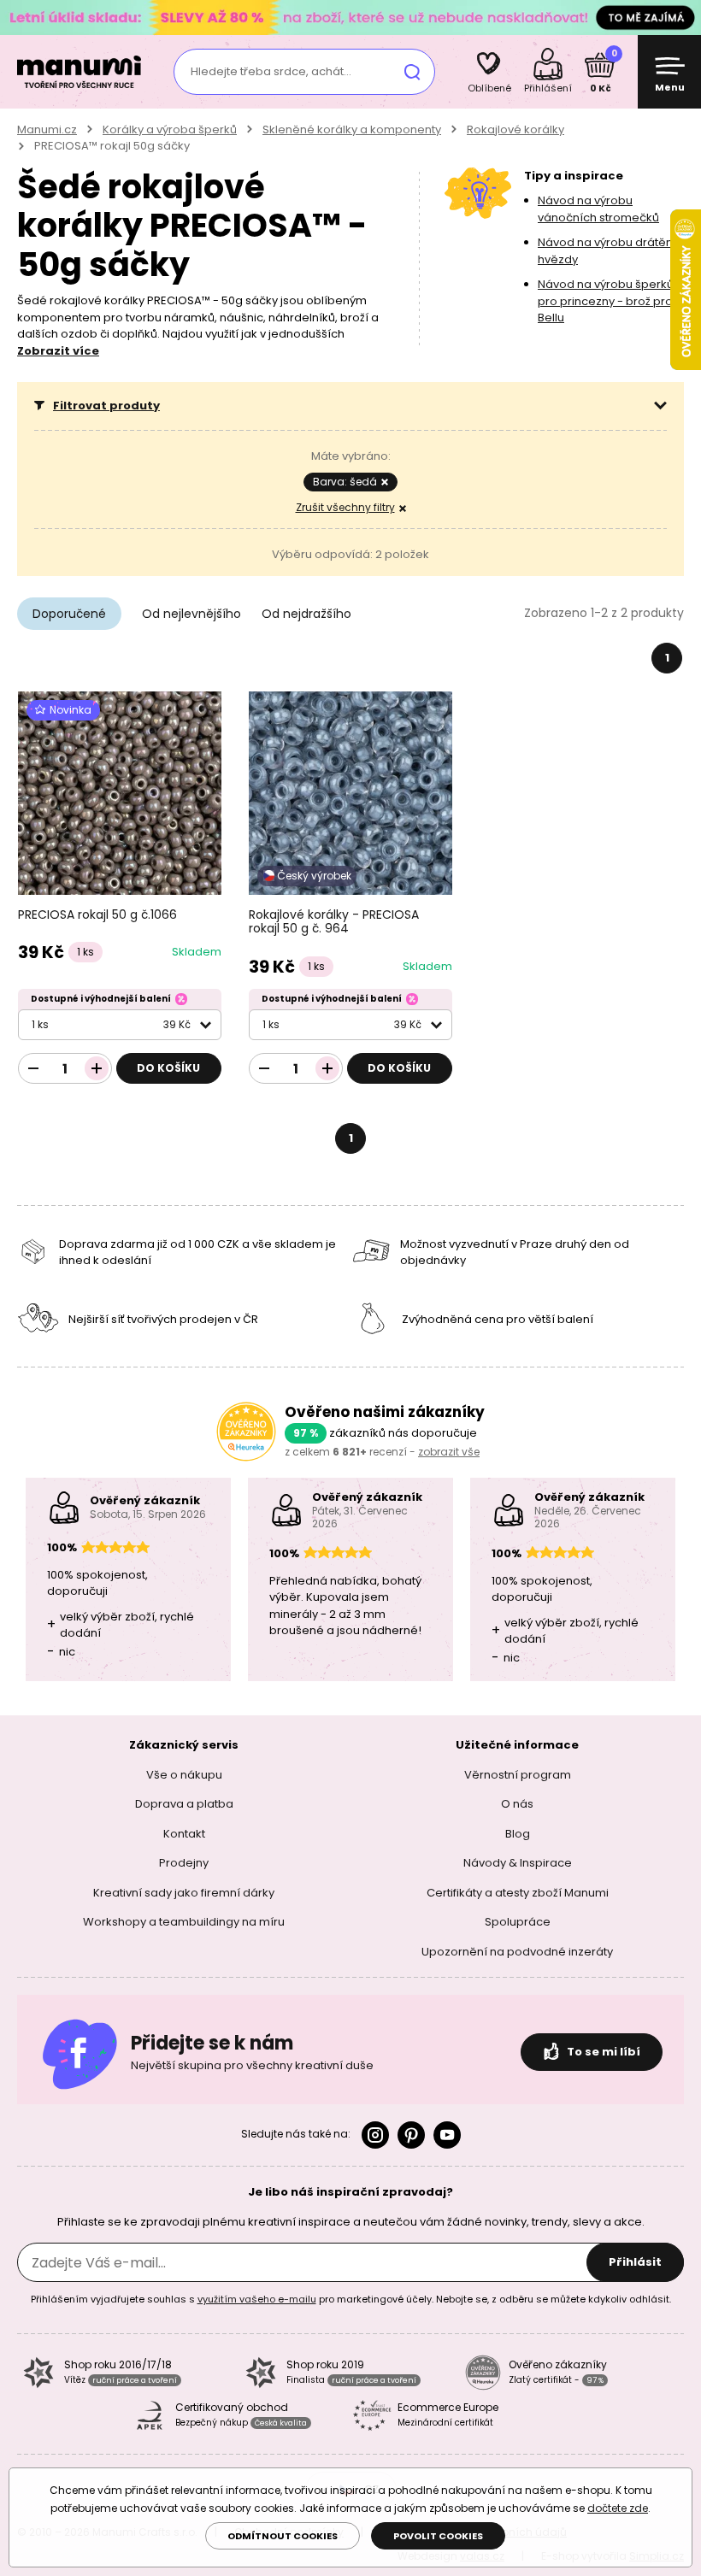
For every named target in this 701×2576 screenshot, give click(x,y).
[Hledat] (412, 72)
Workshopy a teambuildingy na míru (184, 1922)
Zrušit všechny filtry (345, 507)
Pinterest (411, 2135)
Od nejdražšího (306, 614)
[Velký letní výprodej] (350, 17)
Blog (518, 1833)
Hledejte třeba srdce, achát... (271, 71)
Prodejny (184, 1863)
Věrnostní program (518, 1774)
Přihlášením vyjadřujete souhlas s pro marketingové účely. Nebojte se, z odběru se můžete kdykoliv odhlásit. (351, 2299)
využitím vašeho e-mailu (257, 2299)
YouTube (447, 2135)
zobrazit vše (449, 1452)
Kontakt (184, 1833)
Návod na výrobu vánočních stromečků (598, 209)
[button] (350, 406)
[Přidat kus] (97, 1068)
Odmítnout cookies (283, 2536)
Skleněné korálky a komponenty (352, 129)
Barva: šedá (345, 482)
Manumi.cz (47, 129)
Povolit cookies (438, 2536)
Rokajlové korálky (515, 129)
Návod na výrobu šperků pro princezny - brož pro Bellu (606, 301)
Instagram (375, 2135)
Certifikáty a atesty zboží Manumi (518, 1892)
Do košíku (168, 1068)
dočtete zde (618, 2508)
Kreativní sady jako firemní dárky (184, 1892)
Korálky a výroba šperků (170, 129)
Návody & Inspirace (518, 1863)
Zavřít (684, 17)
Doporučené (69, 614)
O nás (517, 1804)
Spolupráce (518, 1922)
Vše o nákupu (184, 1774)
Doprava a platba (184, 1804)
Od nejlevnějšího (191, 614)
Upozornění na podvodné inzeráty (517, 1951)
